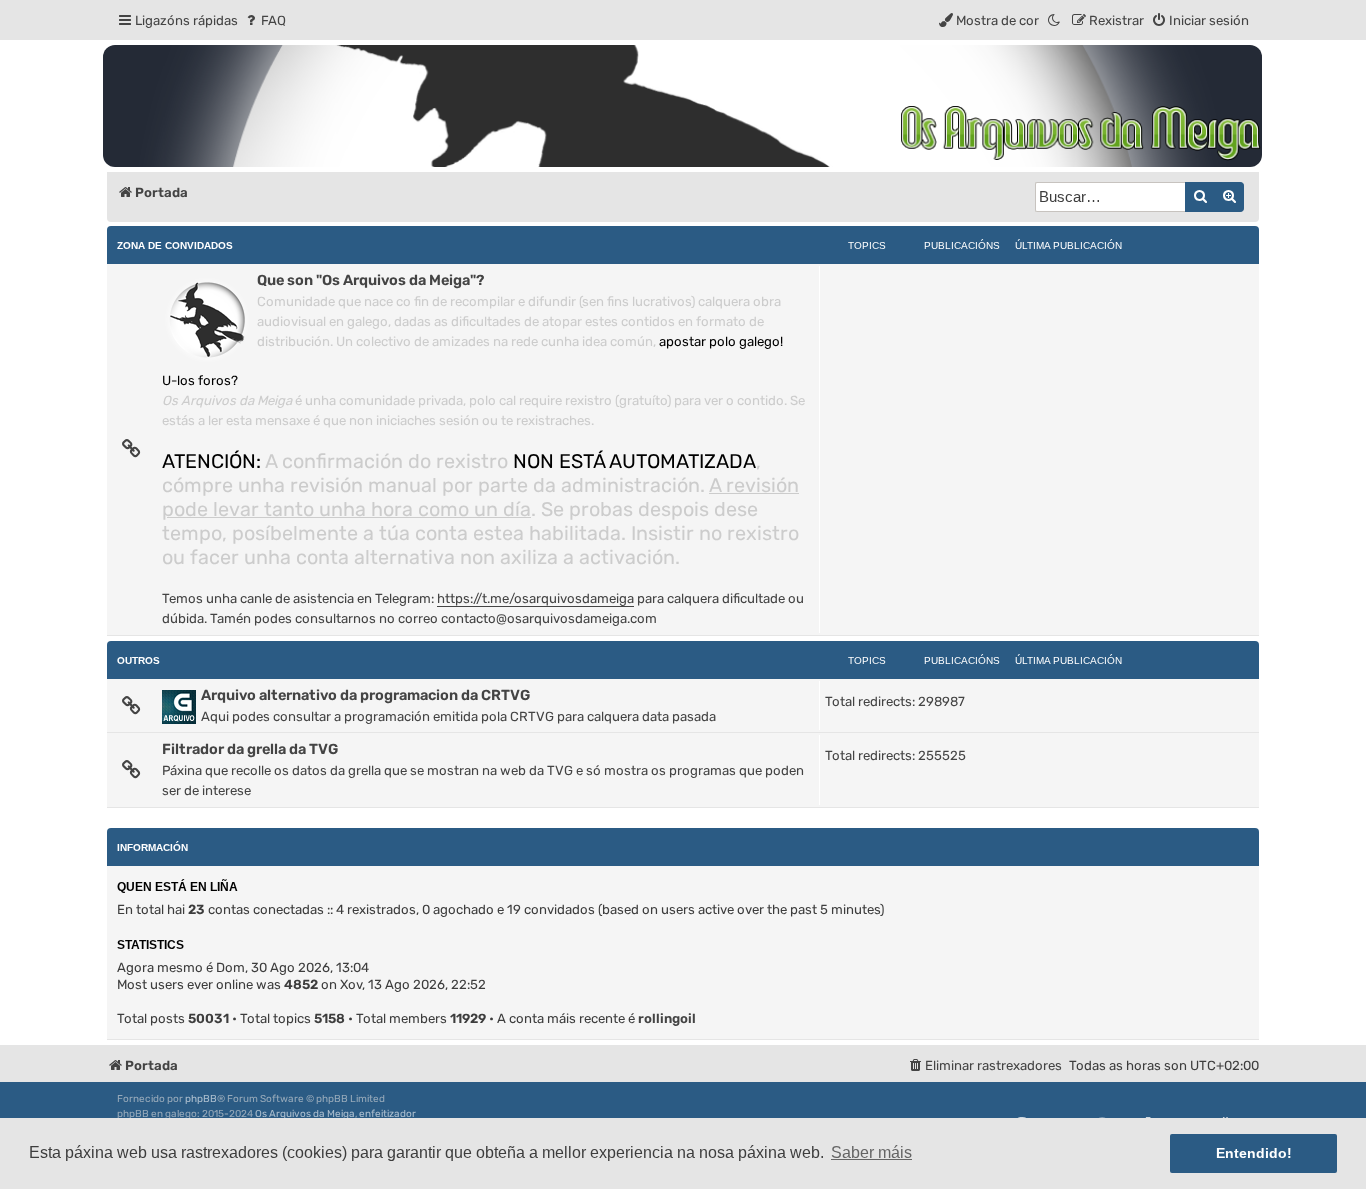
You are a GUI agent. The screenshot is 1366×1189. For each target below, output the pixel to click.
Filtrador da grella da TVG (250, 749)
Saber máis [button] (871, 1152)
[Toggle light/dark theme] (1055, 20)
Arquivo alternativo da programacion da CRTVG (365, 695)
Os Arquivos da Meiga (305, 1114)
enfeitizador (387, 1114)
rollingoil (667, 1018)
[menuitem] (264, 20)
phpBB (201, 1099)
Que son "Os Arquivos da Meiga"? (370, 280)
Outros (138, 660)
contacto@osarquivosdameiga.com (549, 618)
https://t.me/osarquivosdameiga (535, 598)
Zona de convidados (175, 245)
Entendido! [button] (1254, 1153)
